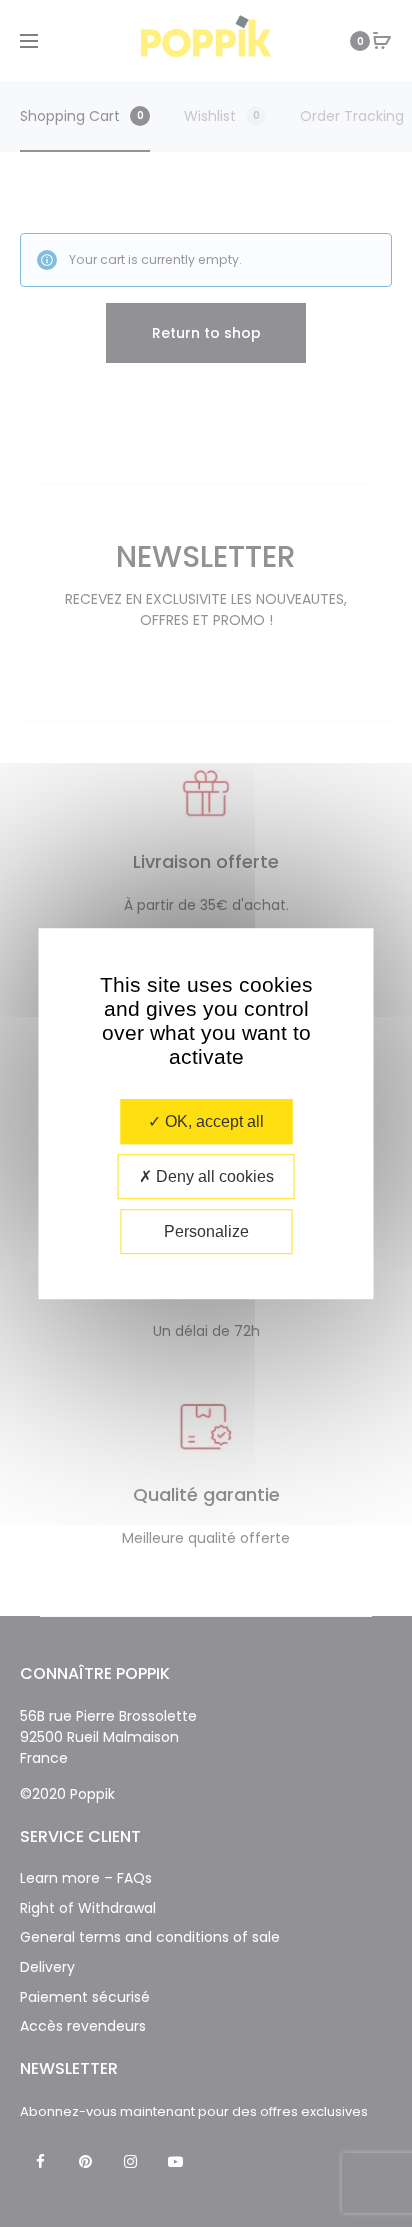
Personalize (206, 1231)
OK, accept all (212, 1121)
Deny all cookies (213, 1176)
